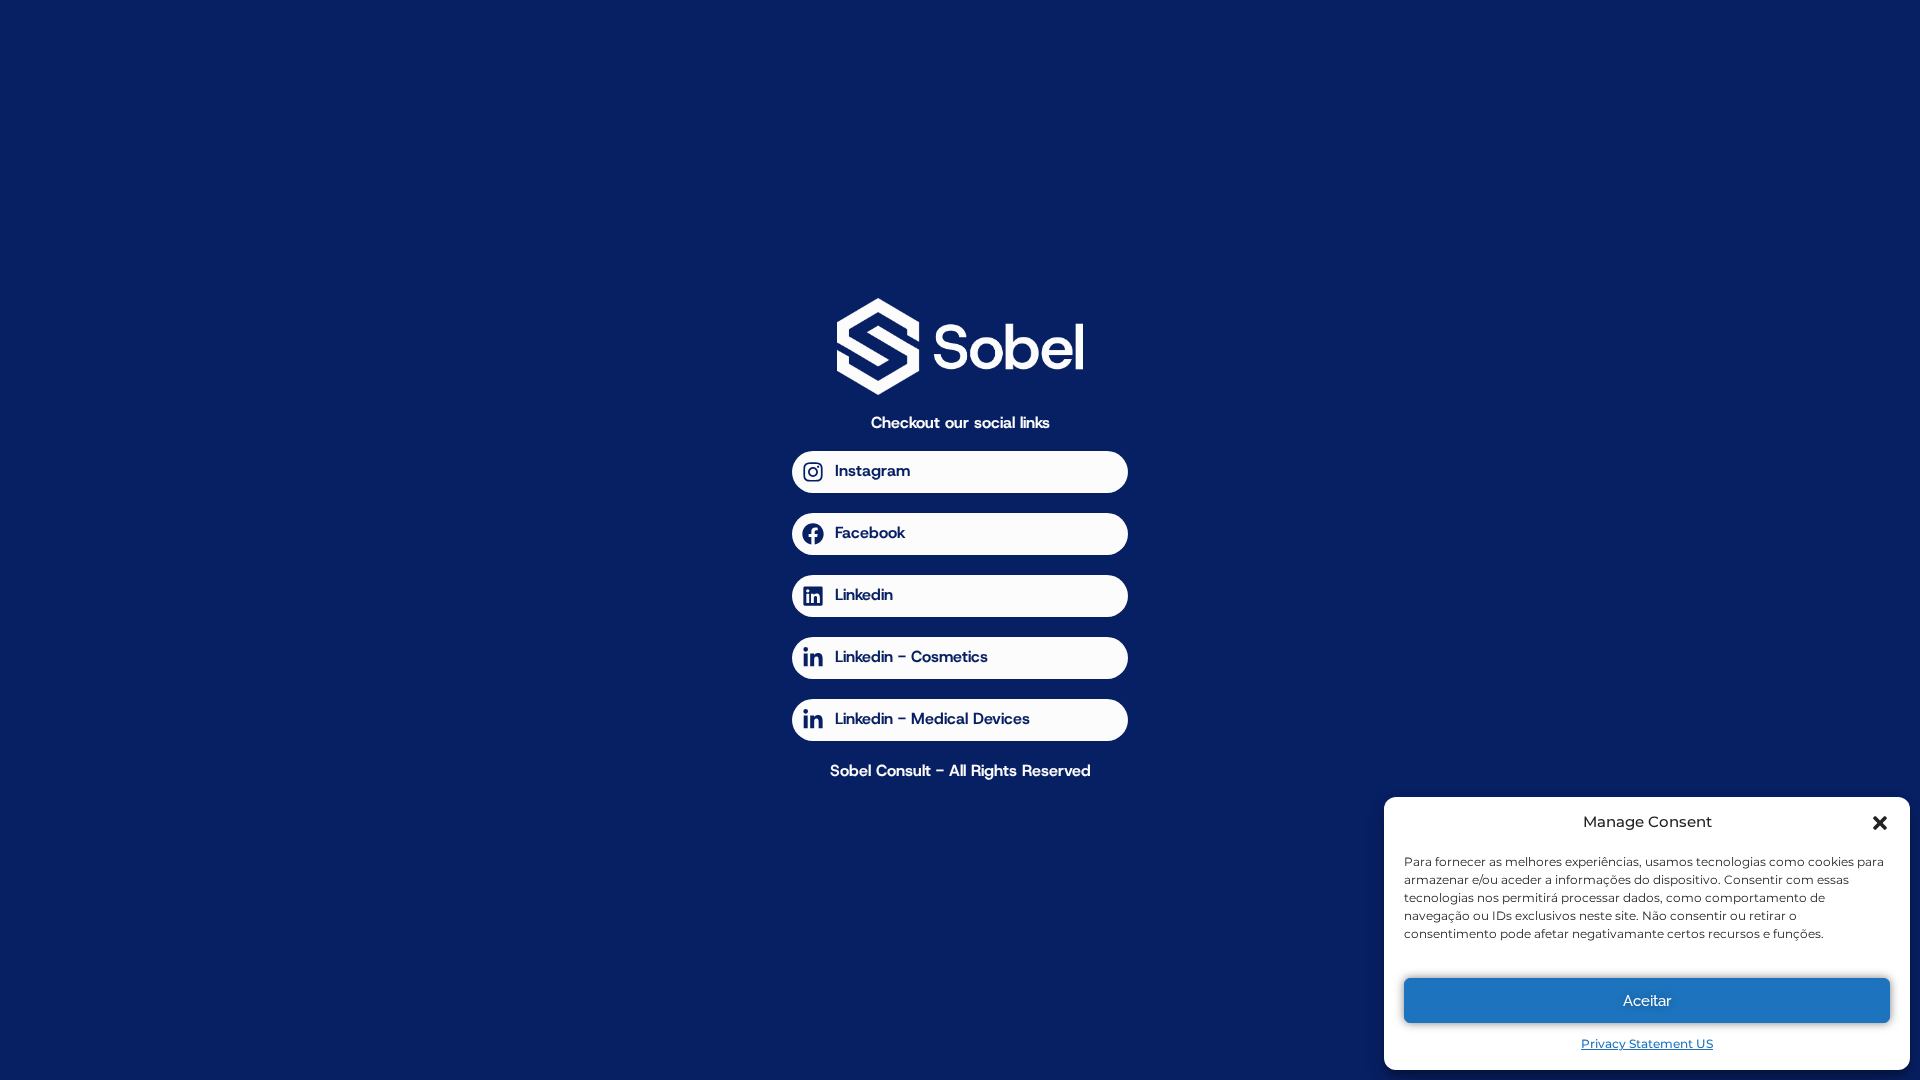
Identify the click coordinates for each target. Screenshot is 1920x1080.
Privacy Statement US (1647, 1043)
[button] (1880, 823)
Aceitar (1647, 1001)
